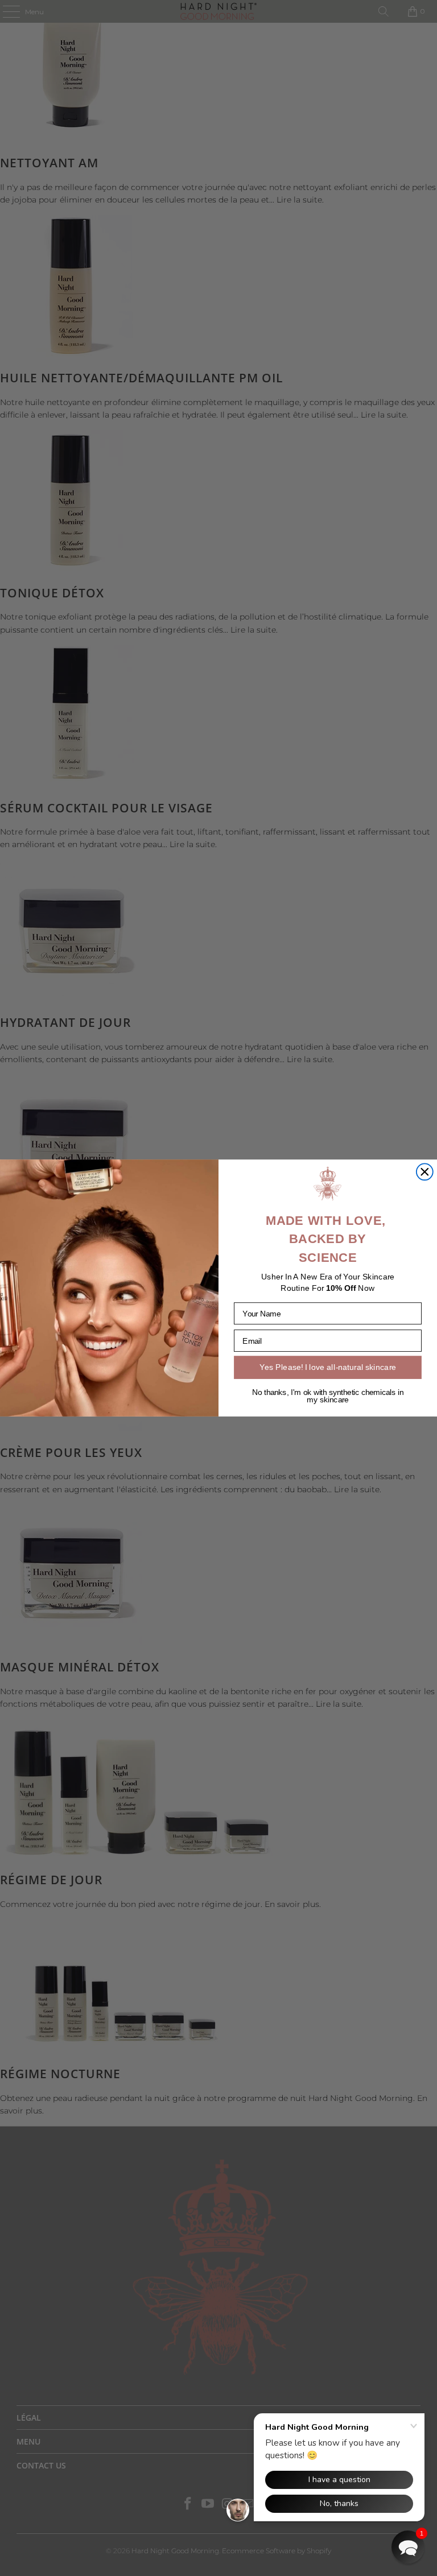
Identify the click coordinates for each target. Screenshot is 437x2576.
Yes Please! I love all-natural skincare (328, 1367)
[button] (408, 2547)
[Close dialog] (425, 1172)
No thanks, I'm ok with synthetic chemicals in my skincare (328, 1396)
